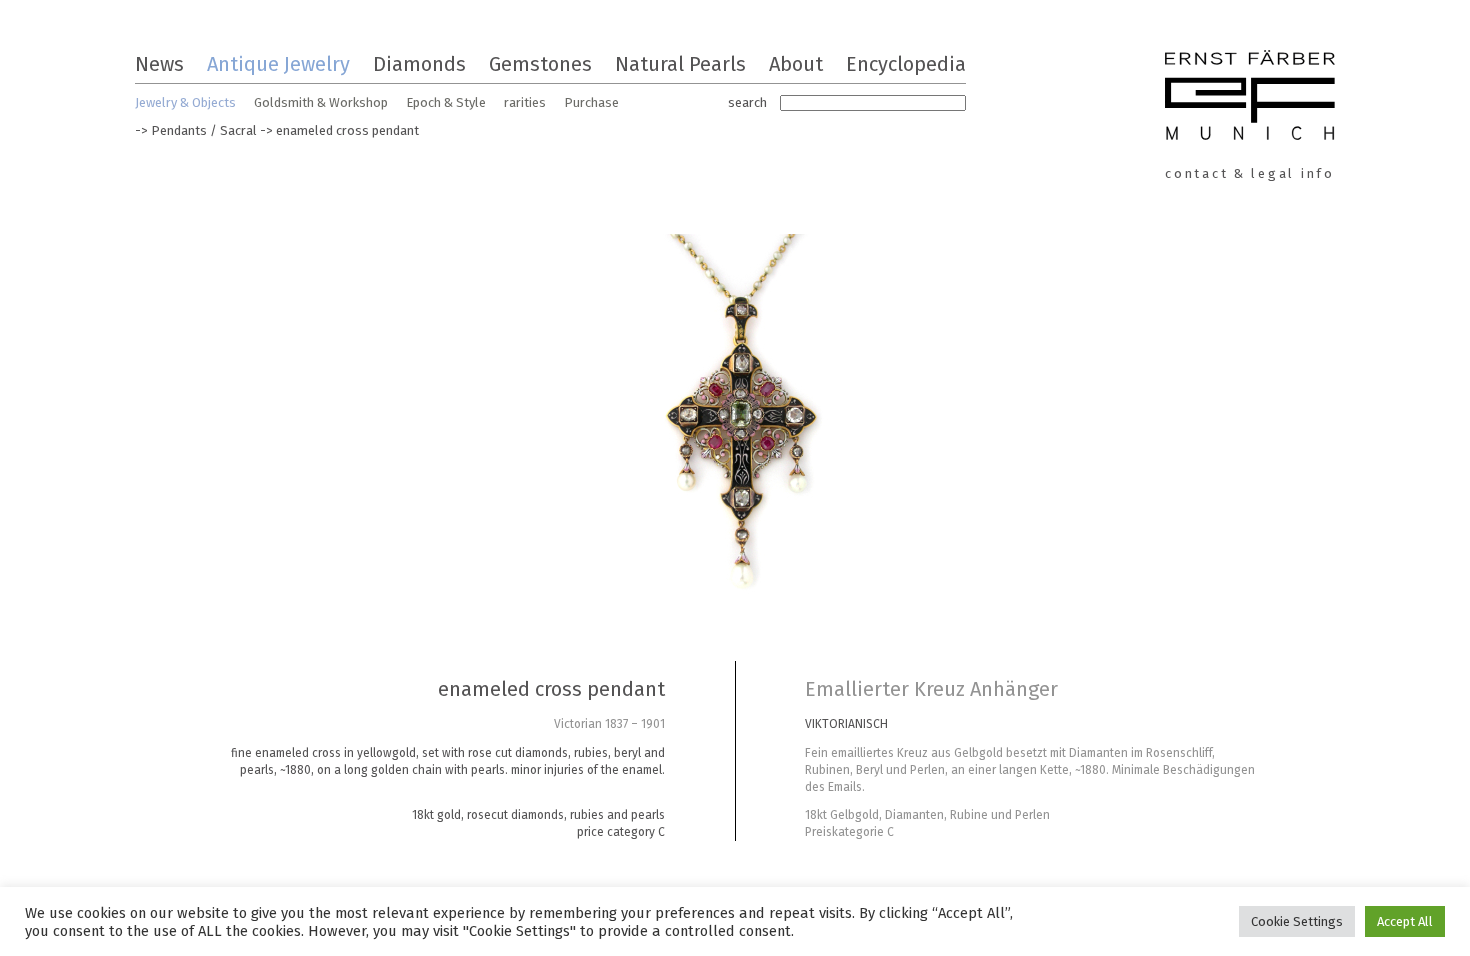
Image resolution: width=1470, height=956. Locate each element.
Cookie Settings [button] (1297, 921)
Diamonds (419, 64)
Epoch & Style (446, 102)
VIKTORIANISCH (846, 724)
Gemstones (540, 64)
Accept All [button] (1405, 921)
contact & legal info (1250, 173)
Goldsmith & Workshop (321, 102)
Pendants (179, 130)
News (159, 64)
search (747, 102)
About (796, 64)
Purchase (591, 102)
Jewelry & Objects (185, 102)
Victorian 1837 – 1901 (609, 724)
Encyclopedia (906, 64)
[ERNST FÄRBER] (1250, 97)
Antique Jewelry (278, 64)
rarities (525, 102)
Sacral (238, 130)
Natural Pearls (680, 64)
